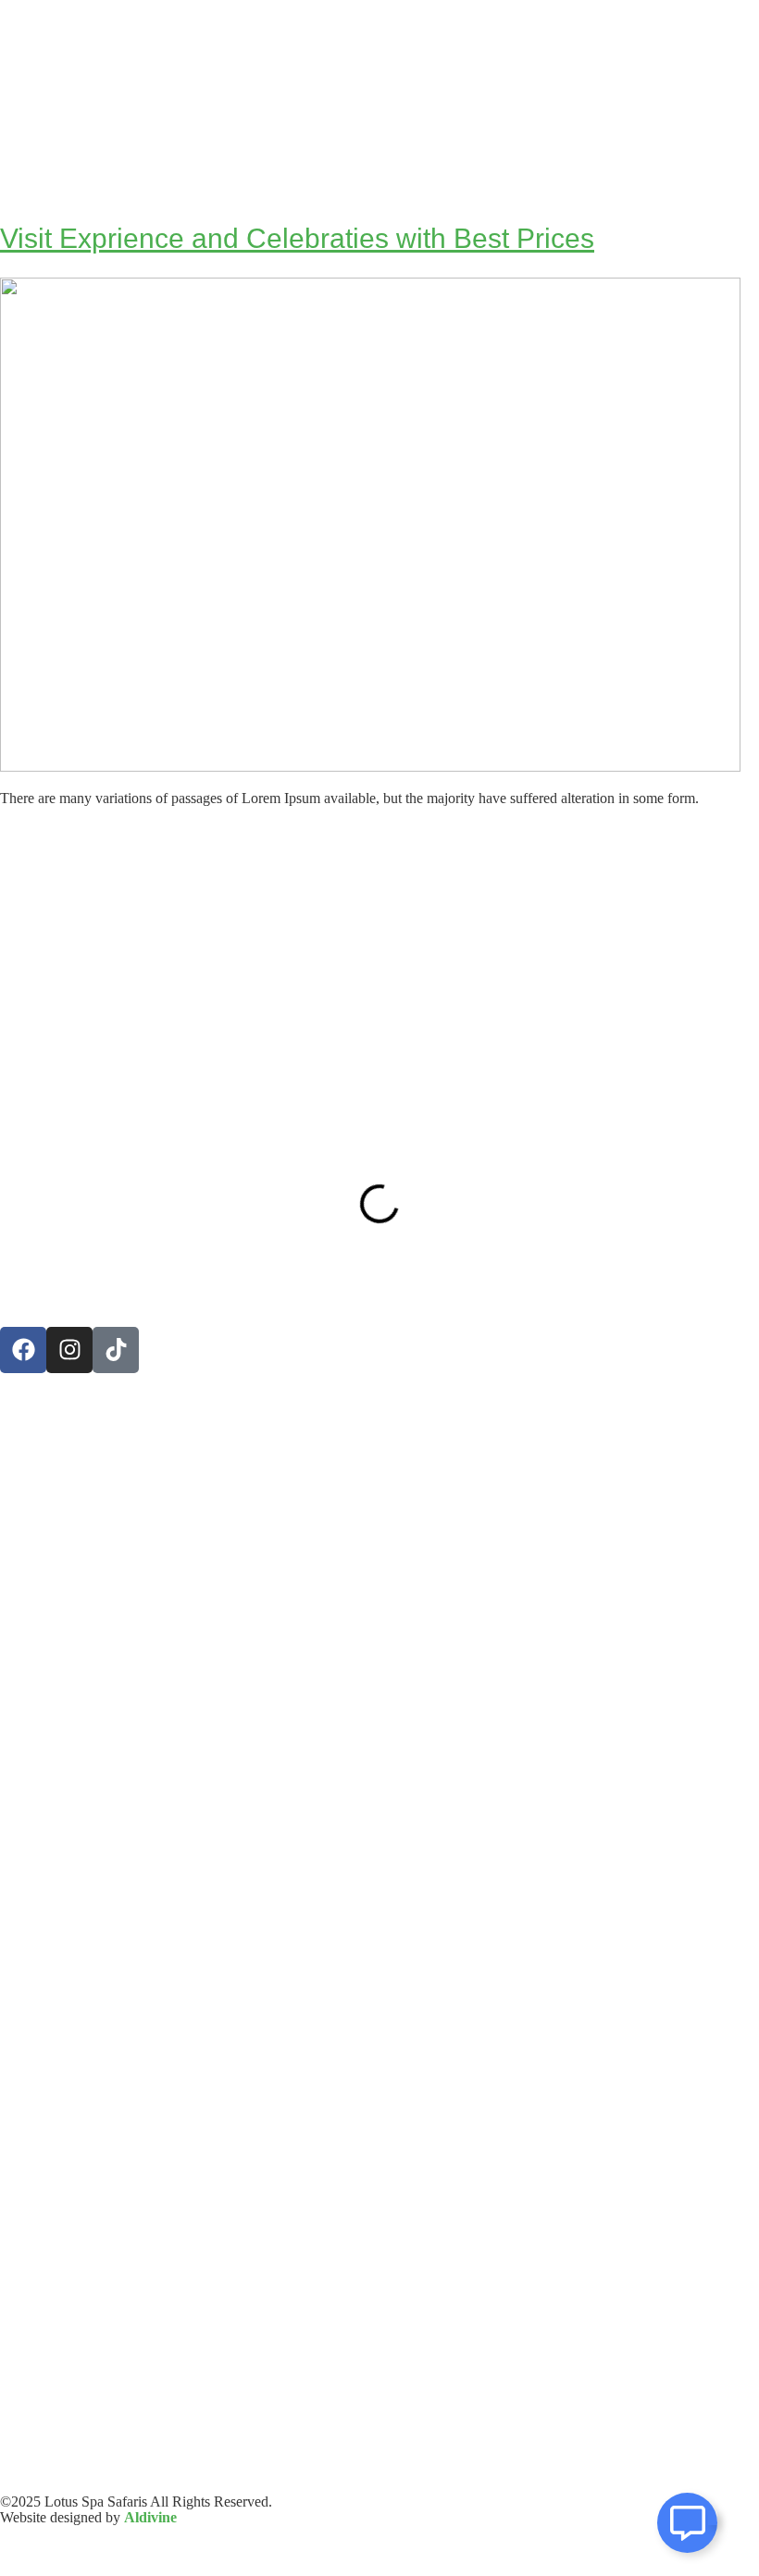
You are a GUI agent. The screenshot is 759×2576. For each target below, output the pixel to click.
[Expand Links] (687, 2523)
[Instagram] (69, 1350)
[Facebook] (23, 1350)
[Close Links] (713, 2518)
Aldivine (150, 2517)
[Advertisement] (379, 968)
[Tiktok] (116, 1350)
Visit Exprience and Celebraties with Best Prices (297, 238)
